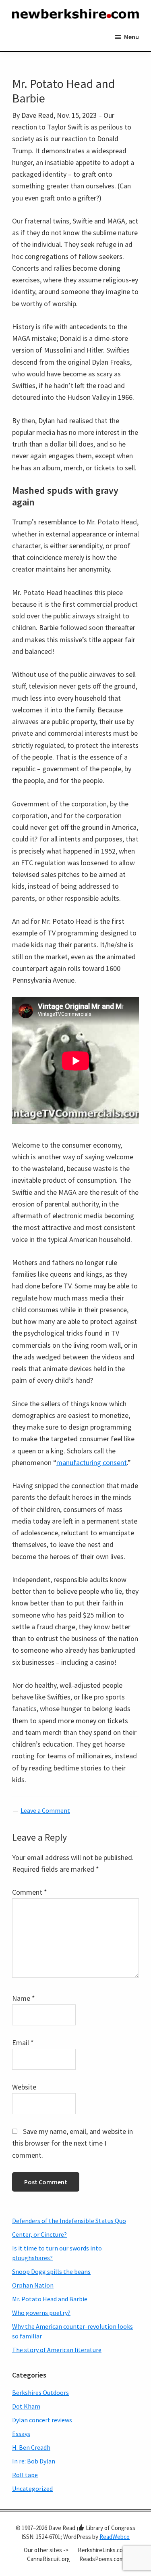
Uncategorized (32, 2488)
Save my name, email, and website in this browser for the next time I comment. (72, 2143)
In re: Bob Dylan (34, 2461)
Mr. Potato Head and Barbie (50, 2299)
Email (23, 2043)
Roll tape (25, 2475)
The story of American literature (57, 2350)
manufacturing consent (92, 1462)
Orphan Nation (33, 2285)
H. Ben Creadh (31, 2447)
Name (24, 1998)
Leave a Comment (45, 1810)
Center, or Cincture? (39, 2234)
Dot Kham (26, 2406)
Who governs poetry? (41, 2313)
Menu (131, 37)
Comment (30, 1892)
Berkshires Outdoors (40, 2392)
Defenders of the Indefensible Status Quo (69, 2221)
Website (24, 2087)
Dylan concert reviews (42, 2420)
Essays (21, 2434)
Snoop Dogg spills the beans (51, 2271)
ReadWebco (115, 2537)
